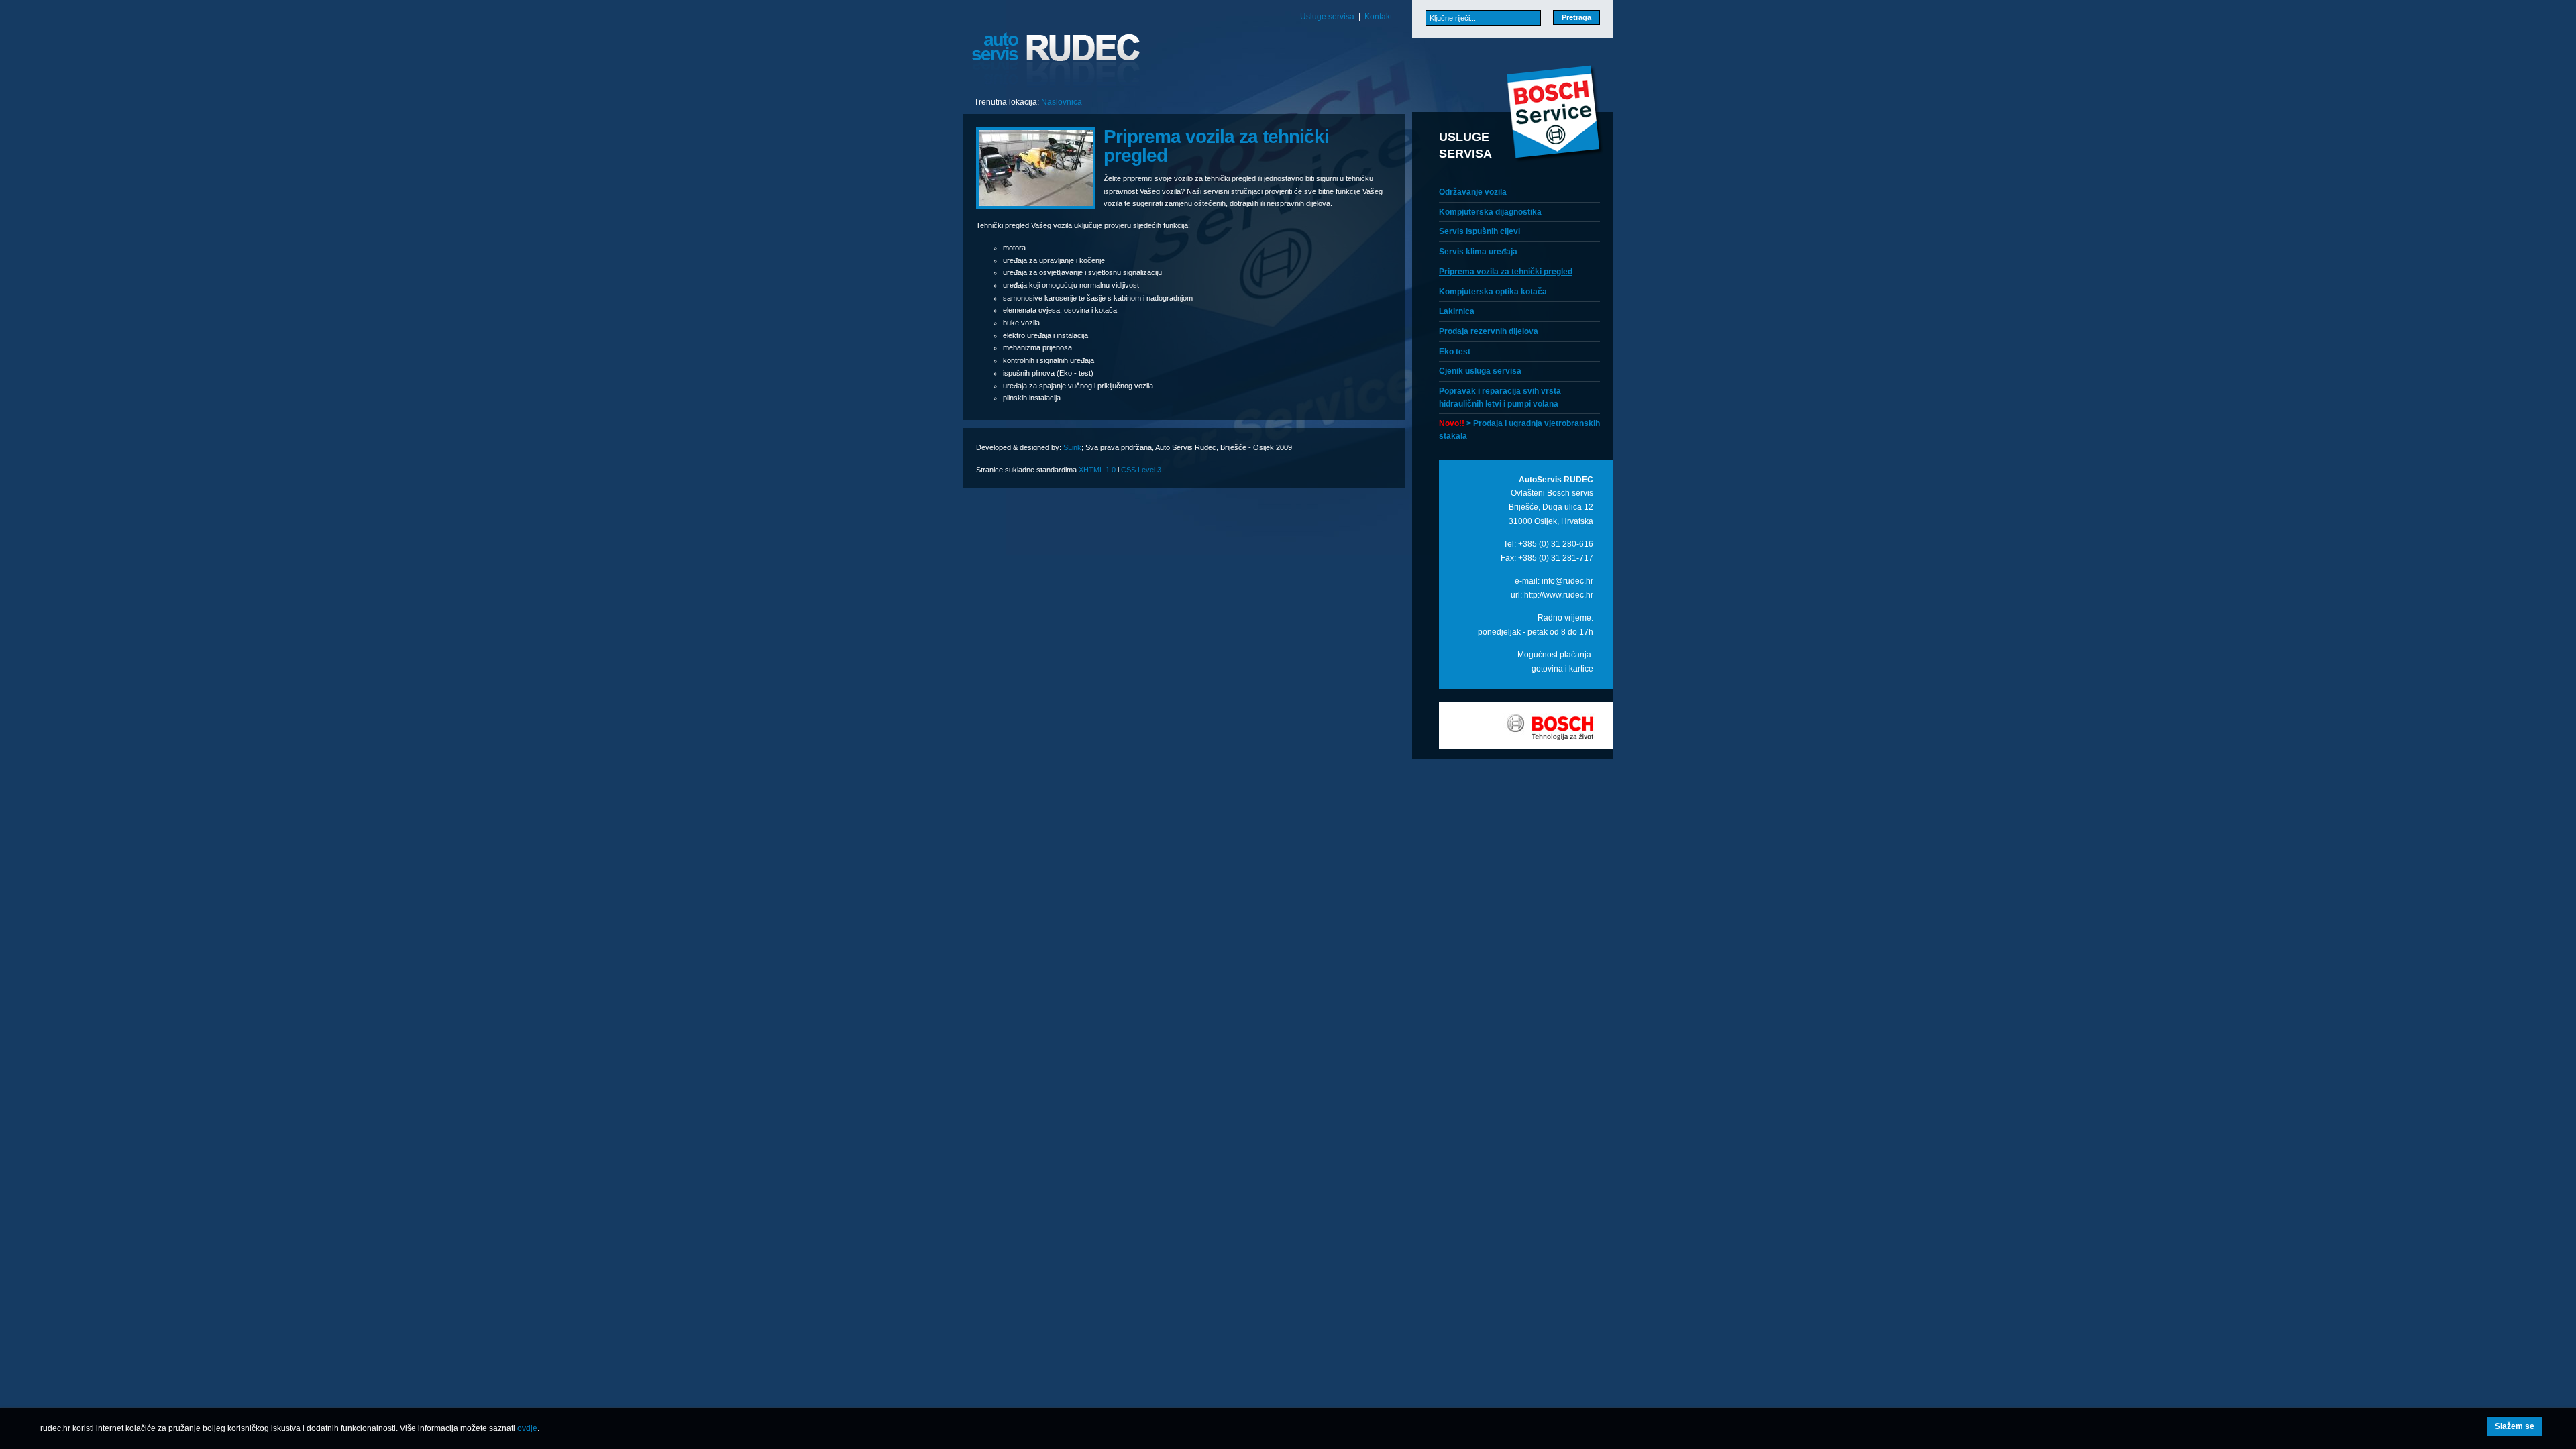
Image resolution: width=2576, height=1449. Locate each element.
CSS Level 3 (1141, 470)
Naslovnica (1062, 102)
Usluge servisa (1327, 17)
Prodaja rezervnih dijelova (1489, 331)
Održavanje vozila (1473, 192)
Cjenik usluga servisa (1480, 371)
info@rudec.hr (1567, 581)
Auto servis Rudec (1057, 60)
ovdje (527, 1428)
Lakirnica (1457, 311)
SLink (1072, 447)
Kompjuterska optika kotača (1493, 292)
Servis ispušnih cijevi (1480, 231)
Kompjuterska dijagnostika (1490, 212)
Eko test (1455, 352)
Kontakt (1378, 17)
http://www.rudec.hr (1559, 595)
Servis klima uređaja (1478, 252)
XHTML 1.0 (1097, 470)
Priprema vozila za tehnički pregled (1506, 272)
